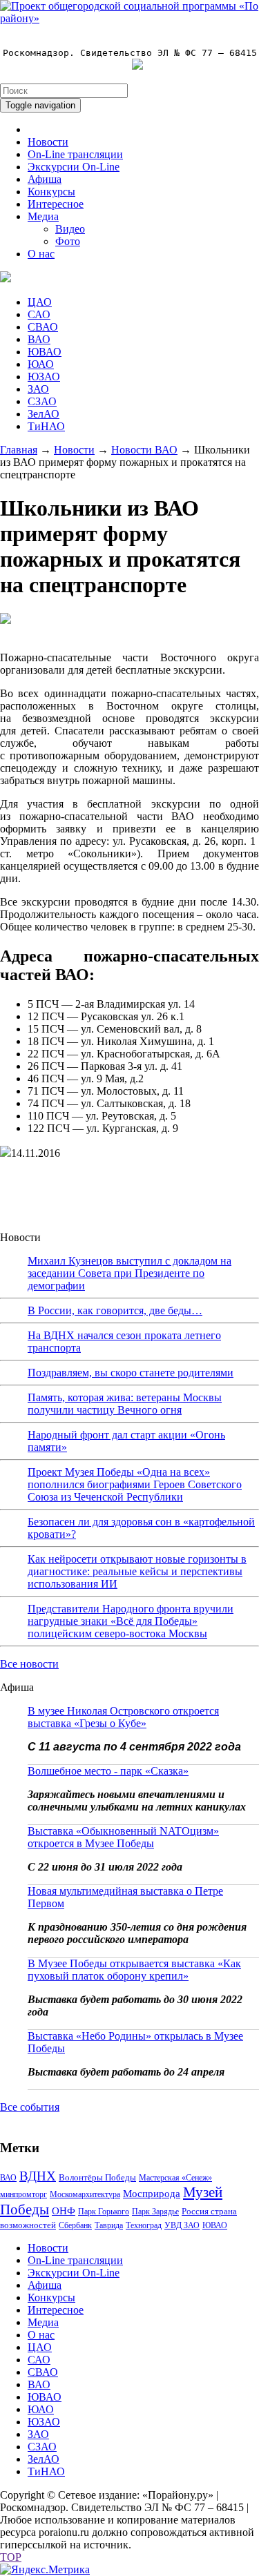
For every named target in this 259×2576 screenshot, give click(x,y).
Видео (70, 229)
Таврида (109, 2225)
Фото (68, 241)
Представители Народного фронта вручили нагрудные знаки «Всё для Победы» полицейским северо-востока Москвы (131, 1621)
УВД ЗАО (182, 2225)
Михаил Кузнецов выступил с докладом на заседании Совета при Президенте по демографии (129, 1273)
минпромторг (23, 2194)
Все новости (29, 1664)
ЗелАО (44, 414)
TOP (11, 2557)
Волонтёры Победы (97, 2177)
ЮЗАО (44, 377)
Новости (48, 142)
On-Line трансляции (75, 154)
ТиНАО (46, 426)
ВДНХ (38, 2176)
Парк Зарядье (155, 2212)
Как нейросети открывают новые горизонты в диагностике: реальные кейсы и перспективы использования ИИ (137, 1571)
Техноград (144, 2225)
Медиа (43, 216)
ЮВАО (45, 352)
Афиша (45, 179)
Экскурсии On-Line (74, 167)
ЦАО (40, 302)
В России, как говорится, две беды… (115, 1310)
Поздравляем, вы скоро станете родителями (131, 1373)
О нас (41, 254)
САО (39, 314)
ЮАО (41, 364)
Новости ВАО (144, 450)
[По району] (129, 18)
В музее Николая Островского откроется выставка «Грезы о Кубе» (123, 1717)
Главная (19, 450)
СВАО (43, 327)
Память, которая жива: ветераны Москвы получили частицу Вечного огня (125, 1404)
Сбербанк (75, 2225)
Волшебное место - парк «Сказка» (108, 1771)
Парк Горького (104, 2212)
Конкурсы (51, 192)
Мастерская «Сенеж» (175, 2178)
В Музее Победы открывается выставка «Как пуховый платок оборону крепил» (134, 1970)
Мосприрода (152, 2194)
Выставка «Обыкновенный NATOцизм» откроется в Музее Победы (123, 1837)
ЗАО (38, 389)
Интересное (56, 204)
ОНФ (64, 2211)
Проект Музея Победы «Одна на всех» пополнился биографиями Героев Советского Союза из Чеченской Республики (135, 1484)
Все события (30, 2107)
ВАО (39, 339)
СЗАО (42, 401)
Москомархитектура (85, 2194)
